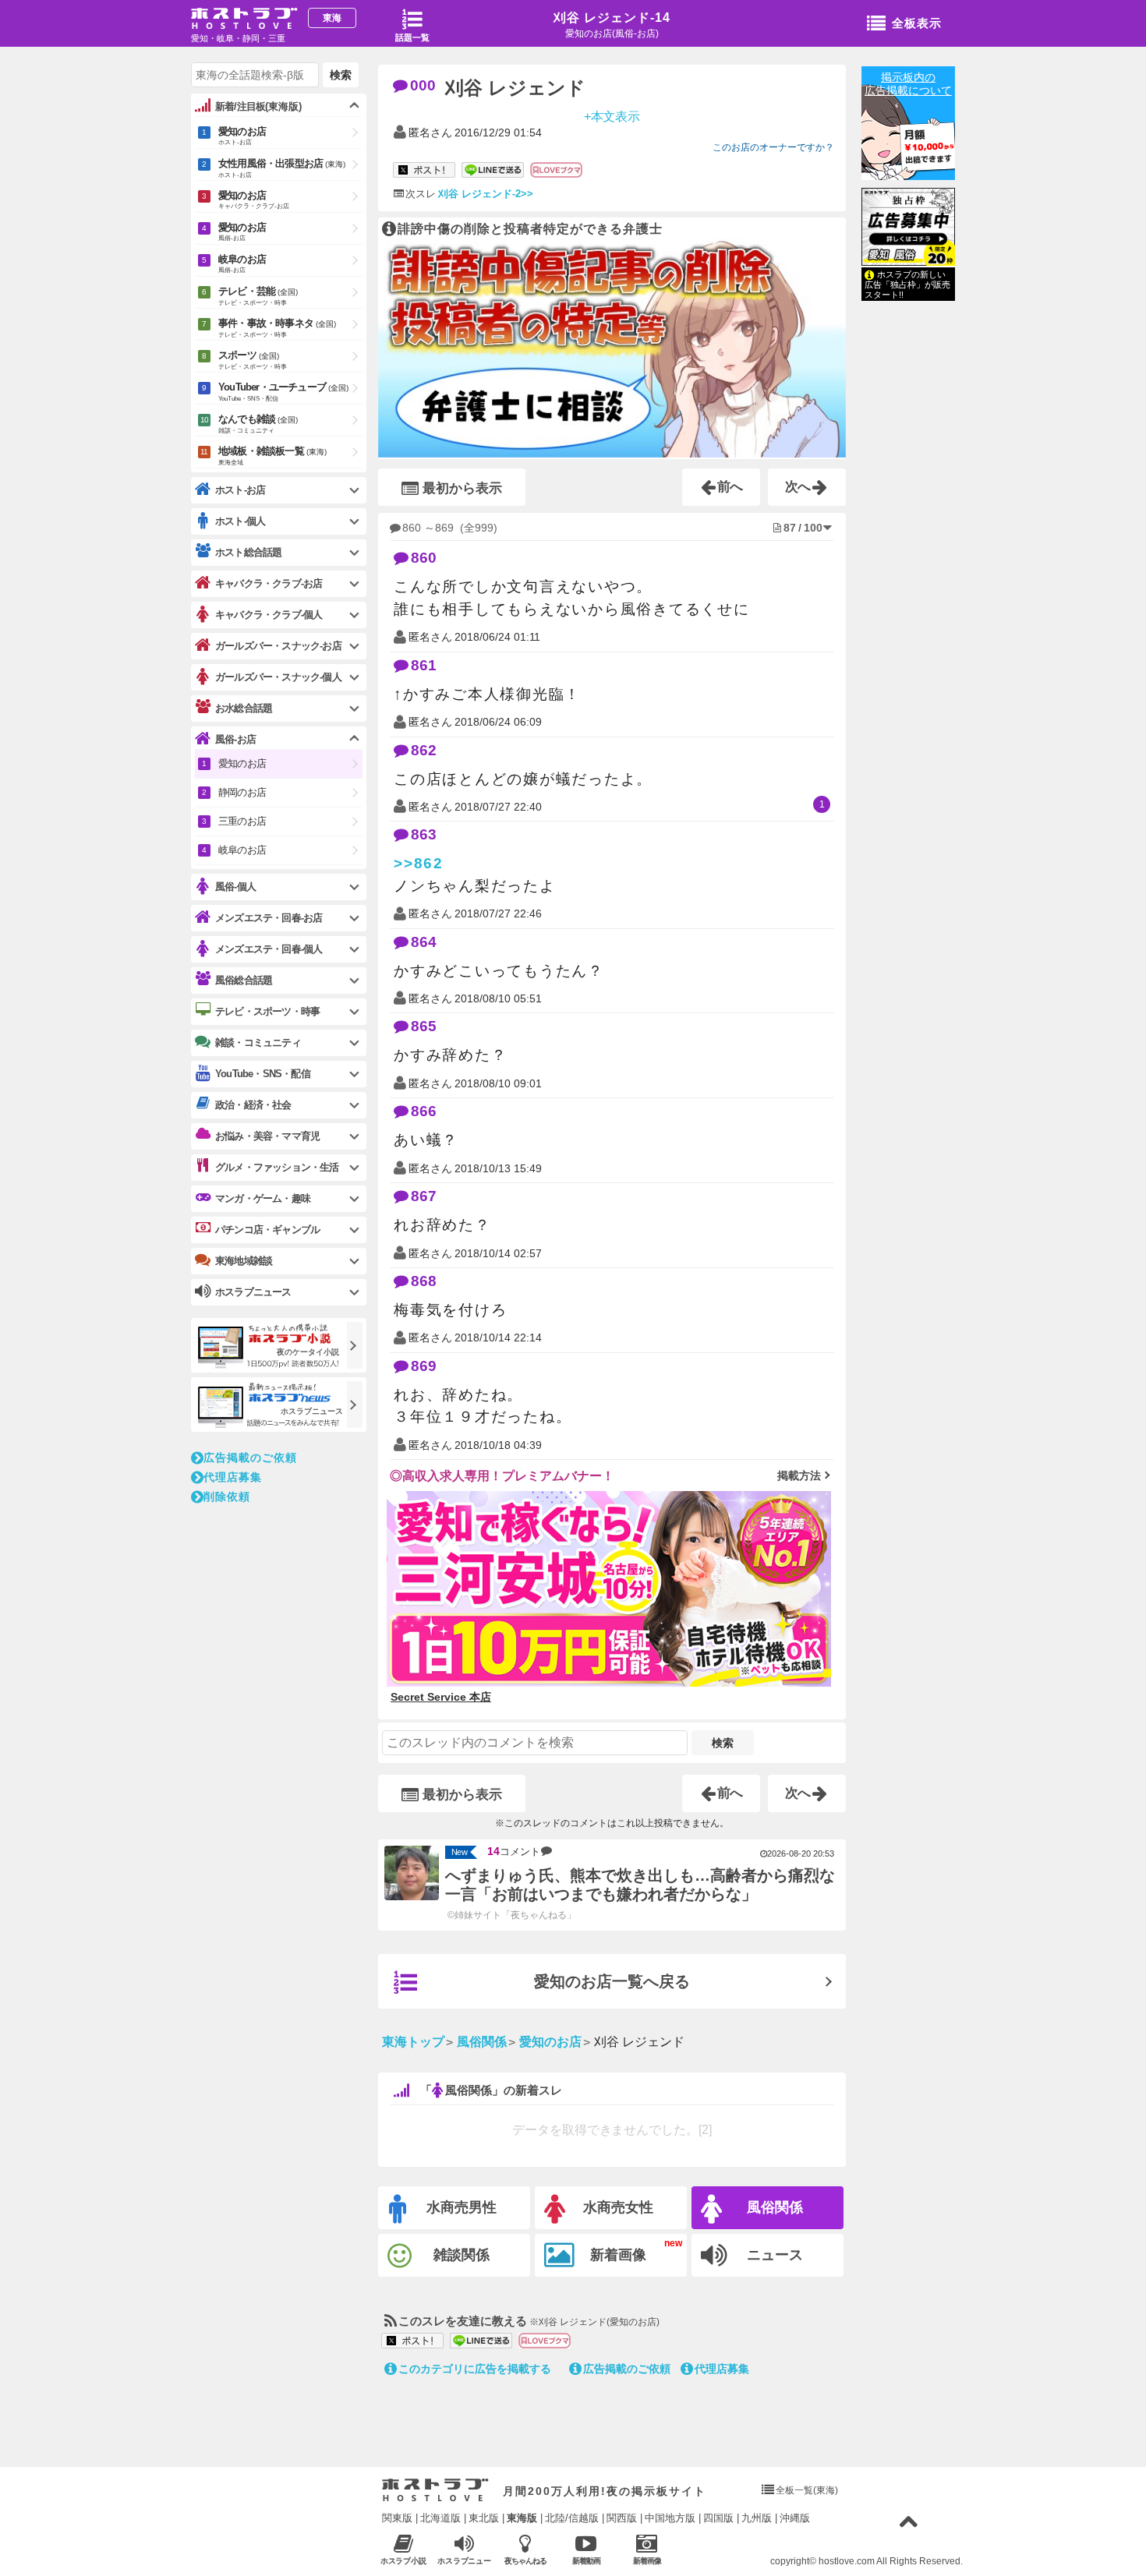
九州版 (757, 2518)
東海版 (522, 2518)
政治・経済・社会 (253, 1105)
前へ (730, 487)
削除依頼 (227, 1496)
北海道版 (440, 2518)
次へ (798, 487)
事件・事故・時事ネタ (277, 328)
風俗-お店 (235, 739)
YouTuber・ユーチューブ (283, 392)
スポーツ (253, 360)
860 (424, 558)
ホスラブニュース (465, 2561)
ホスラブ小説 (404, 2561)
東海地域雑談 (244, 1261)
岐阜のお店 (242, 263)
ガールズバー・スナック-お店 (278, 646)
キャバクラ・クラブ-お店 (269, 583)
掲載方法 (799, 1475)
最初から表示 (462, 488)
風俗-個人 (235, 887)
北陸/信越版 (572, 2518)
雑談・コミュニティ (258, 1042)
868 (424, 1281)
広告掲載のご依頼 (627, 2369)
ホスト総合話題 (248, 552)
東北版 (484, 2518)
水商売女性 (618, 2207)
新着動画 (586, 2561)
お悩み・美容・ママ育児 (267, 1136)
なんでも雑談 (258, 424)
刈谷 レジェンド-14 (612, 18)
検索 (723, 1743)
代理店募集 (722, 2369)
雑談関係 (462, 2255)
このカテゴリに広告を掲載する (475, 2369)
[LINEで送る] (493, 171)
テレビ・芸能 (258, 296)
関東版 (397, 2518)
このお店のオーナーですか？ (773, 147)
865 (424, 1026)
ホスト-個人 (240, 521)
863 (424, 834)
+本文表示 (612, 116)
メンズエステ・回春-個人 (269, 949)
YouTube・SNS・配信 (263, 1074)
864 (424, 942)
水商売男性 (462, 2207)
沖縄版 (795, 2518)
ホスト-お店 (240, 490)
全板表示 (917, 23)
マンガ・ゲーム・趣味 (263, 1198)
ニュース (775, 2255)
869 (424, 1366)
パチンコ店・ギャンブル (267, 1230)
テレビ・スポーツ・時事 (267, 1011)
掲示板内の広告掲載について (908, 84)
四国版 (718, 2518)
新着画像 (618, 2255)
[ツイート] (424, 171)
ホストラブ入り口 (435, 2490)
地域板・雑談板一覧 (272, 456)
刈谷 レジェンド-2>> (486, 194)
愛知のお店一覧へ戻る (612, 1981)
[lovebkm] (556, 171)
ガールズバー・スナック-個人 (278, 677)
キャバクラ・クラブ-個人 (269, 615)
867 (424, 1196)
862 (424, 750)
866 (424, 1111)
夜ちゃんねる (525, 2561)
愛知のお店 (242, 136)
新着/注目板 (258, 106)
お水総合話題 (244, 708)
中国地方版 (670, 2518)
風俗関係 (775, 2207)
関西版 (622, 2518)
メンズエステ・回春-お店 (269, 918)
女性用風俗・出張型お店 (282, 168)
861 (424, 665)
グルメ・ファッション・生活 (277, 1167)
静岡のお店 (242, 792)
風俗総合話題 (244, 980)
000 (423, 85)
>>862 (419, 863)
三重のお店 (242, 821)
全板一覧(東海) (807, 2490)
